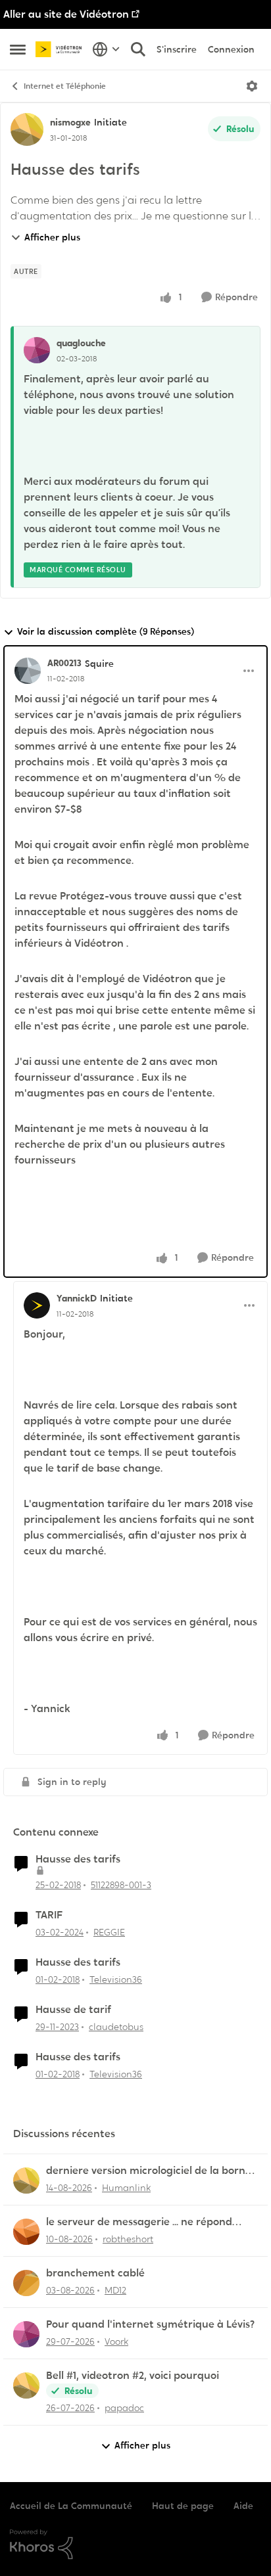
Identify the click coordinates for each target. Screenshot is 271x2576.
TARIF (49, 1915)
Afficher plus (52, 237)
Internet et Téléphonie (65, 86)
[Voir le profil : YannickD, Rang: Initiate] (37, 1305)
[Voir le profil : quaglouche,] (37, 350)
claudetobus (116, 2027)
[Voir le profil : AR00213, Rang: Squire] (28, 671)
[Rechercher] (138, 49)
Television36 (116, 1979)
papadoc (124, 2408)
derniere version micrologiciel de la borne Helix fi (149, 2171)
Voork (116, 2341)
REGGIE (109, 1932)
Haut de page (183, 2506)
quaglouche (81, 343)
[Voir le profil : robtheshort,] (26, 2232)
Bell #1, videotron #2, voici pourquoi (133, 2376)
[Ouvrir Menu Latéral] (18, 49)
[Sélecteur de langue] (106, 49)
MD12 (115, 2290)
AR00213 (64, 663)
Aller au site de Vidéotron (66, 14)
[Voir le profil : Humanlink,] (26, 2181)
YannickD (77, 1298)
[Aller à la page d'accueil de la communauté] (61, 49)
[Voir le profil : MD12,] (26, 2283)
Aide (243, 2506)
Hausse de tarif (73, 2010)
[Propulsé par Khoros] (135, 2544)
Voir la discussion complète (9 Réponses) (106, 631)
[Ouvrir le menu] (252, 86)
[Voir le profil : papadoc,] (26, 2385)
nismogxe (70, 122)
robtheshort (128, 2239)
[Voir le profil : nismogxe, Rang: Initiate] (27, 129)
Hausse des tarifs (78, 1859)
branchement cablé (95, 2273)
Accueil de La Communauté (71, 2506)
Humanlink (126, 2188)
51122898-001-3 (121, 1885)
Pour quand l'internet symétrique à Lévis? (150, 2324)
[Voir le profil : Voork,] (26, 2334)
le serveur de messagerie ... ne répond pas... (139, 2222)
